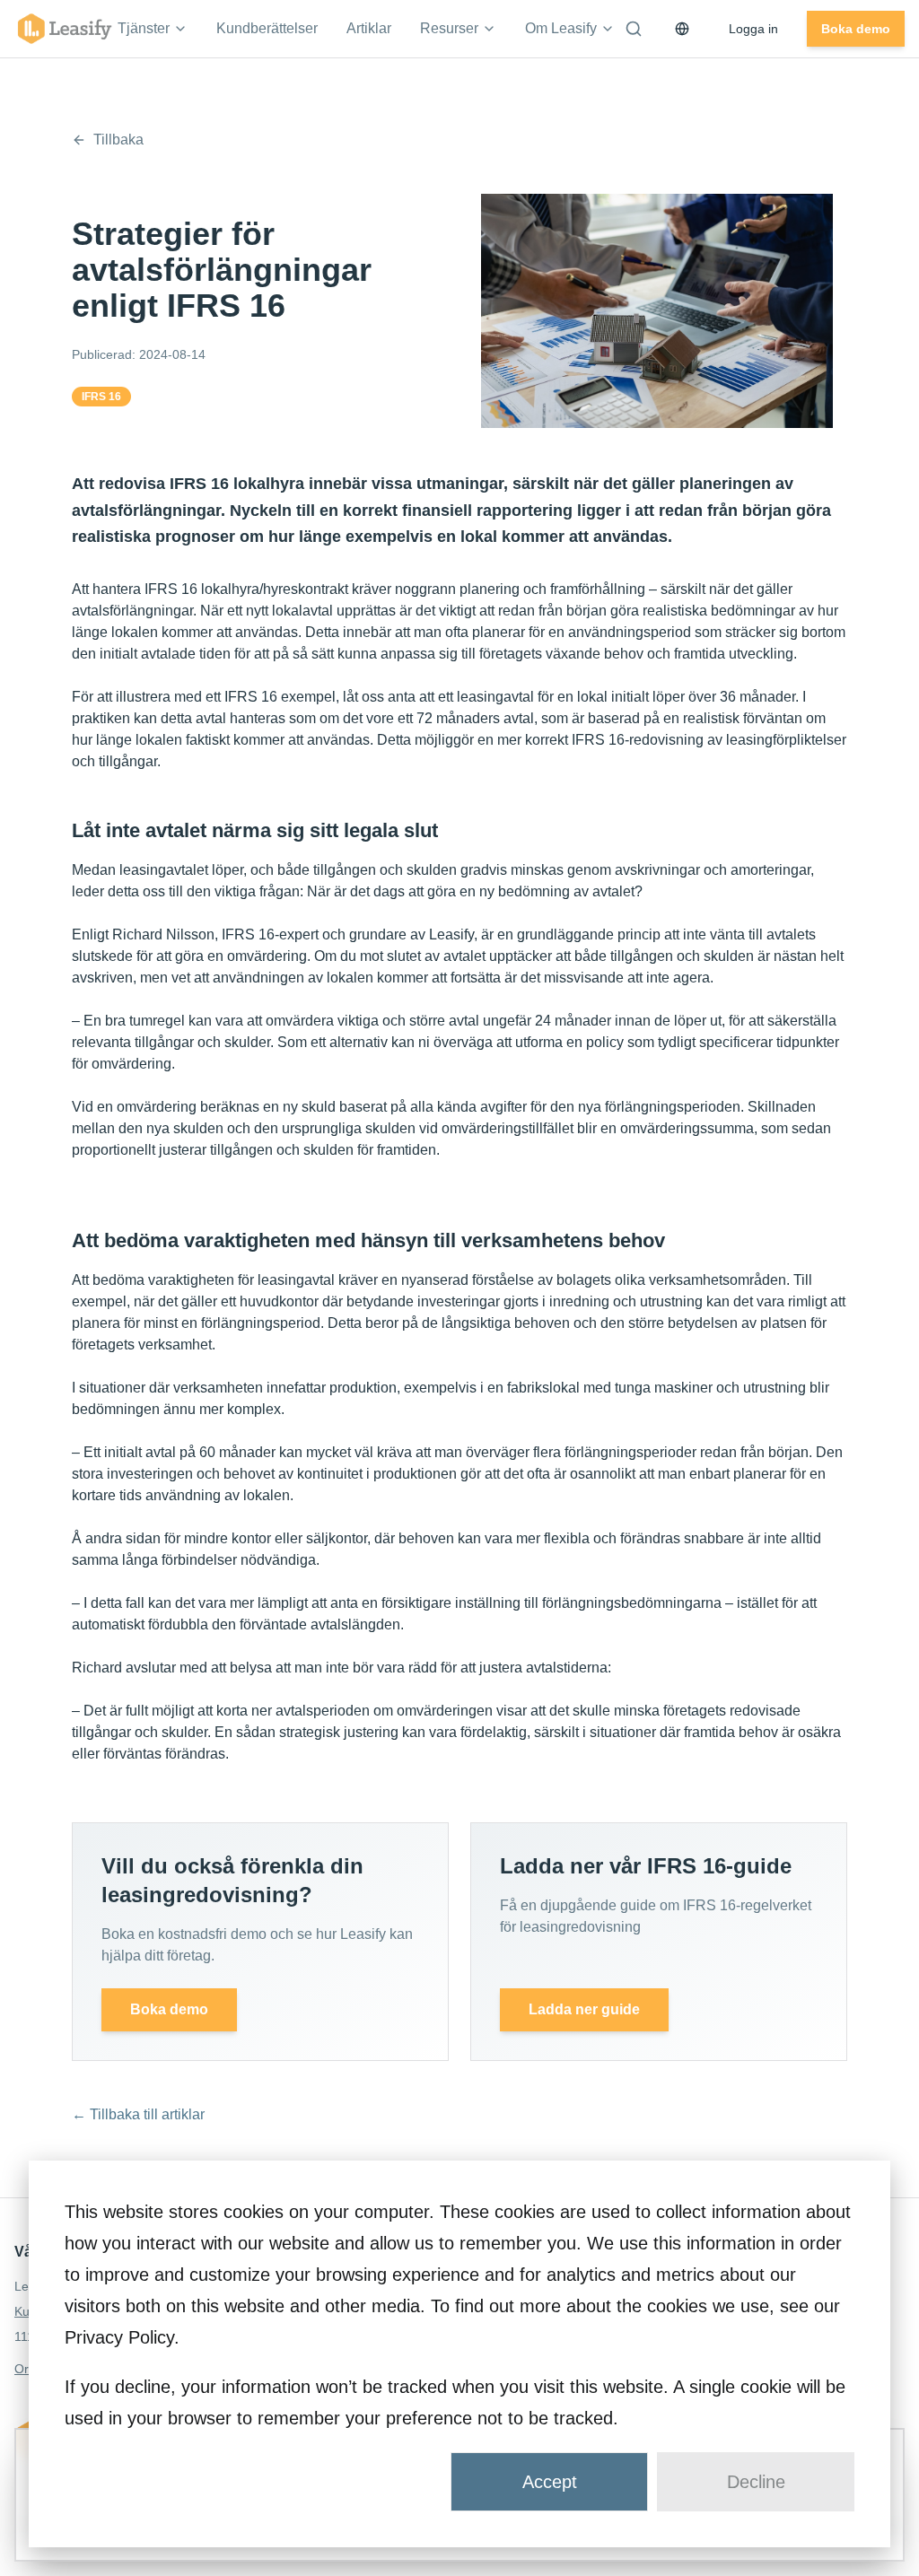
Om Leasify (561, 28)
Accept (550, 2482)
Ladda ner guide (584, 2009)
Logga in (753, 29)
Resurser (449, 28)
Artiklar (369, 28)
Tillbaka (118, 140)
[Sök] (634, 29)
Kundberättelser (267, 28)
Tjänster (144, 28)
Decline (756, 2482)
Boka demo (856, 29)
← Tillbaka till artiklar (138, 2114)
